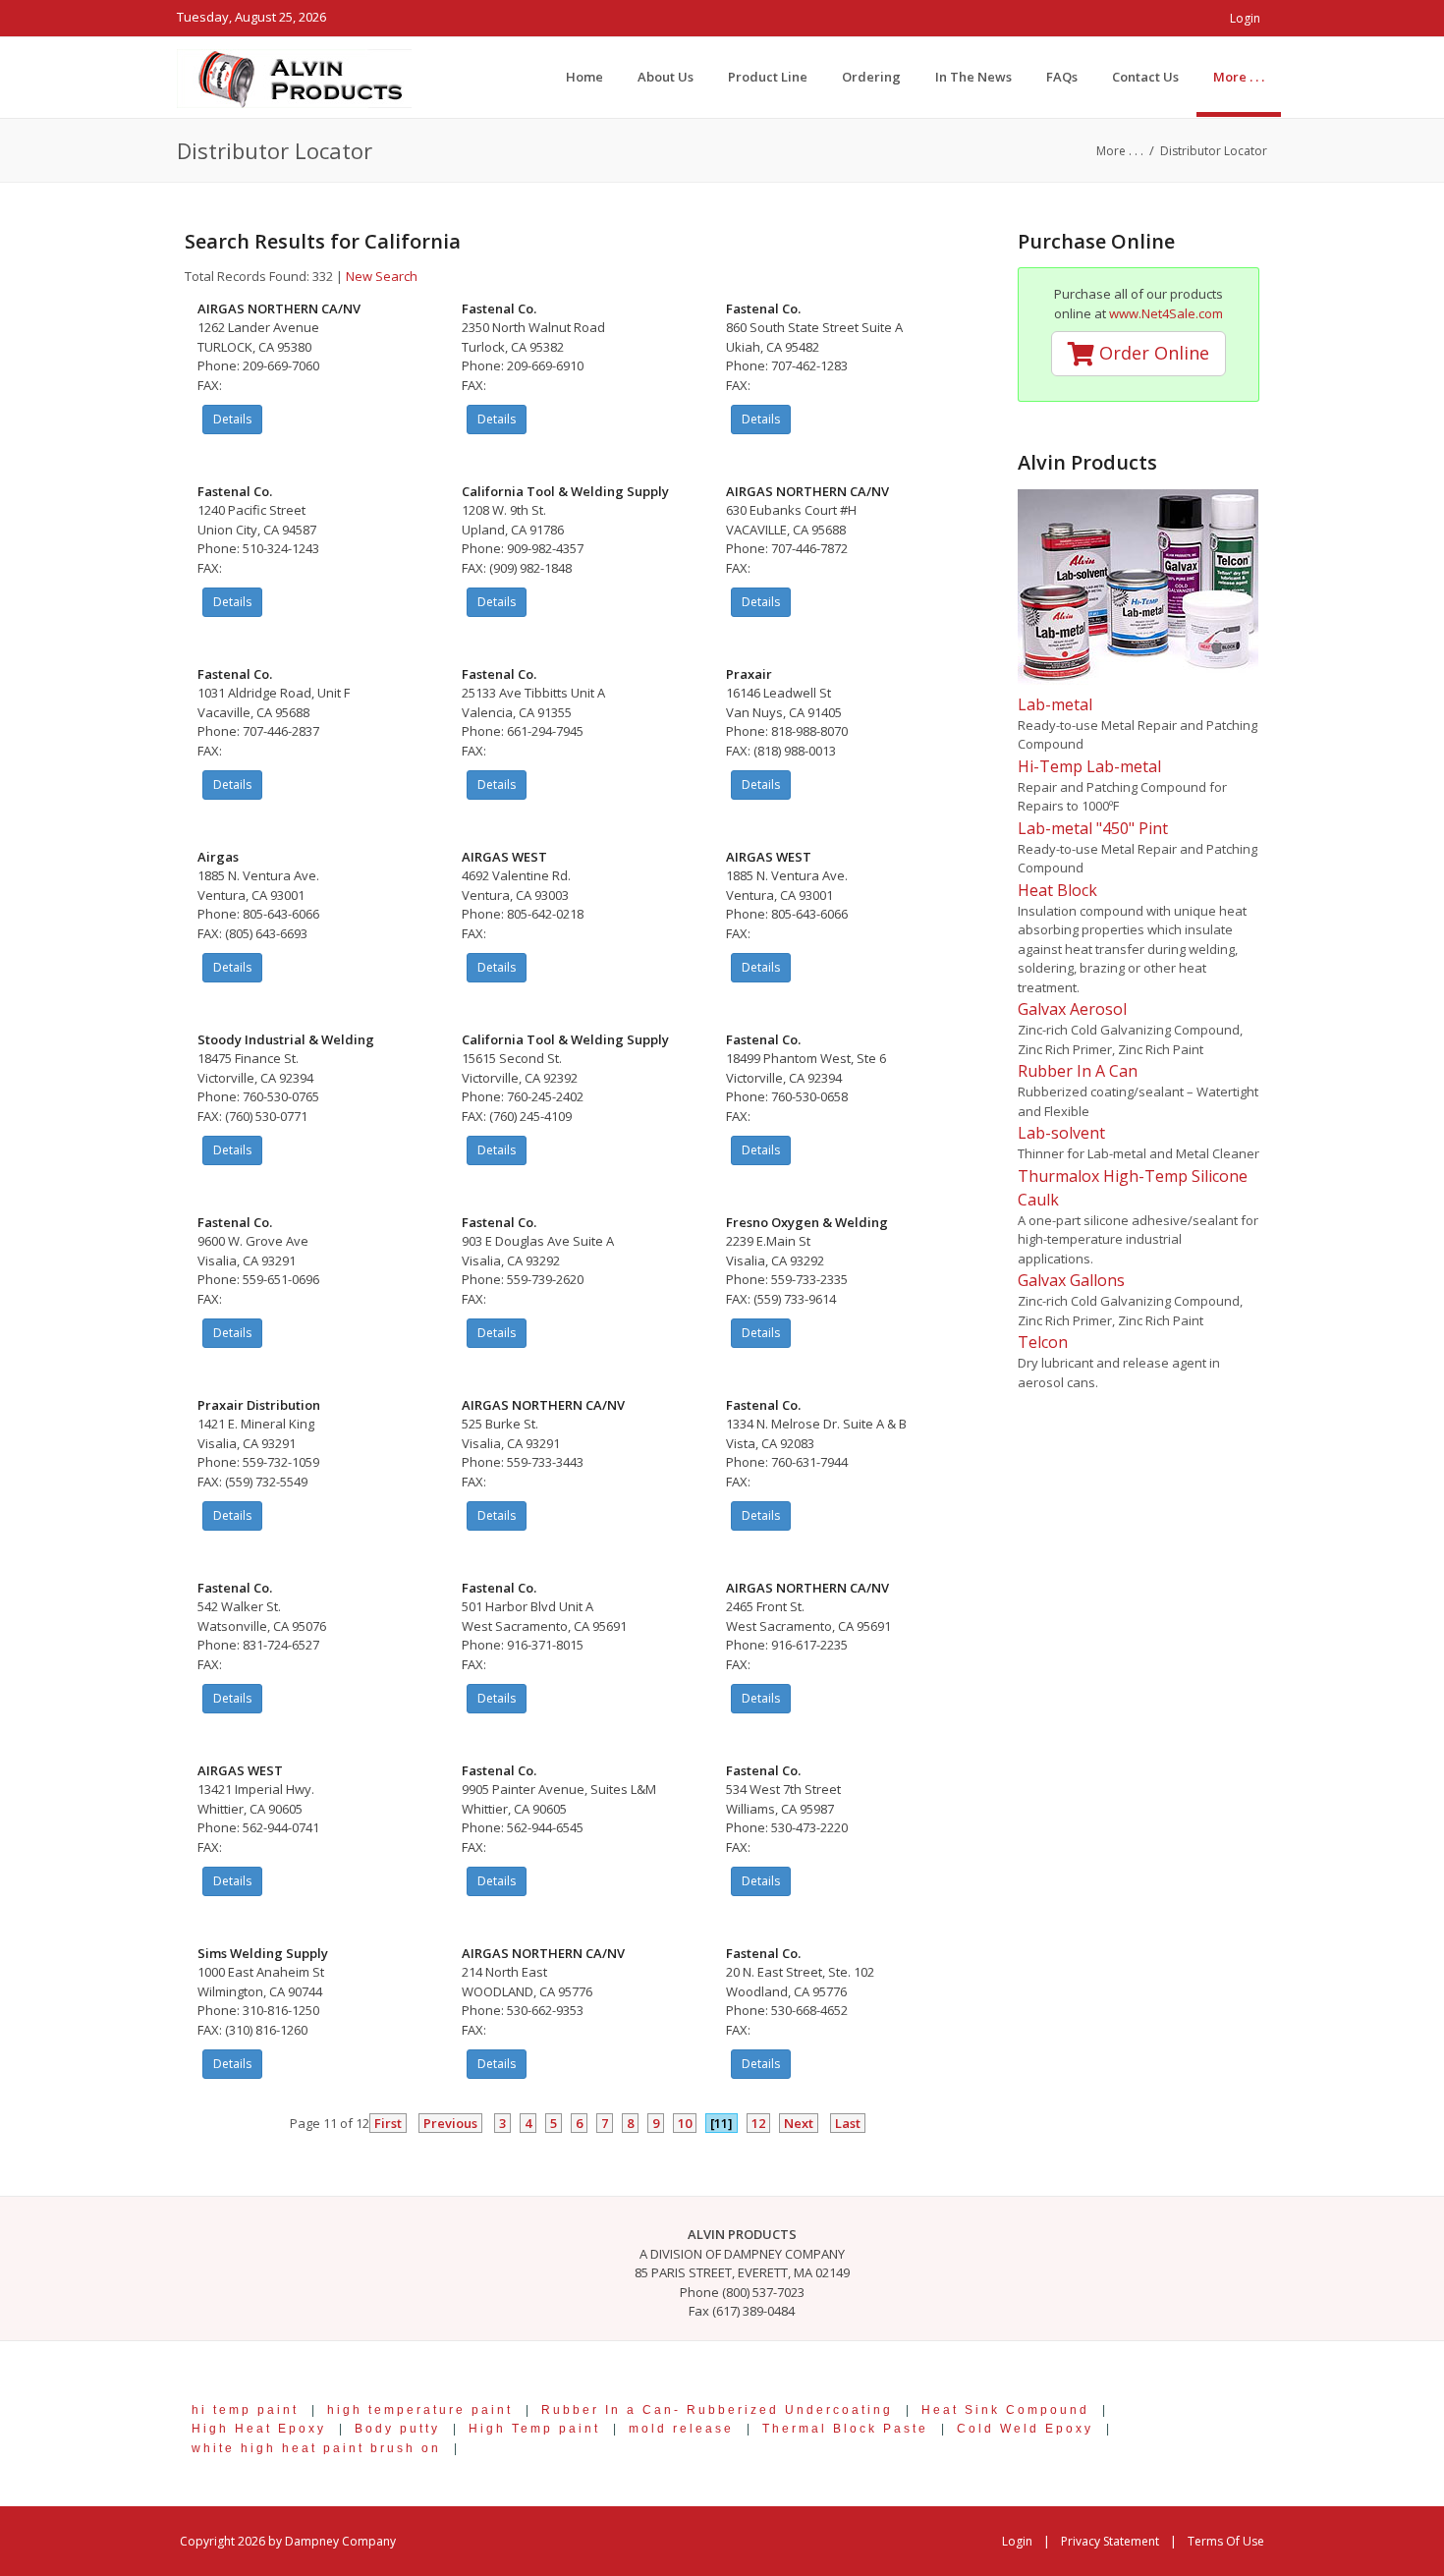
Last (848, 2123)
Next (799, 2123)
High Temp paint (534, 2428)
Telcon (1043, 1342)
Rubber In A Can (1078, 1071)
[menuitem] (1239, 77)
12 (758, 2123)
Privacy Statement (1110, 2541)
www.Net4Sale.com (1166, 313)
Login (1245, 18)
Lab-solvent (1061, 1133)
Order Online (1152, 353)
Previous (450, 2123)
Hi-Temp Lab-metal (1089, 766)
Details (232, 419)
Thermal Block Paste (845, 2428)
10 (685, 2123)
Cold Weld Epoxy (1025, 2428)
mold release (681, 2428)
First (388, 2123)
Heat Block (1057, 890)
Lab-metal (1055, 704)
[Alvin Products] (294, 77)
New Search (382, 276)
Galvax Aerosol (1072, 1009)
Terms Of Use (1226, 2541)
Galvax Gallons (1071, 1280)
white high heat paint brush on (316, 2448)
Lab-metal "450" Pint (1093, 828)
